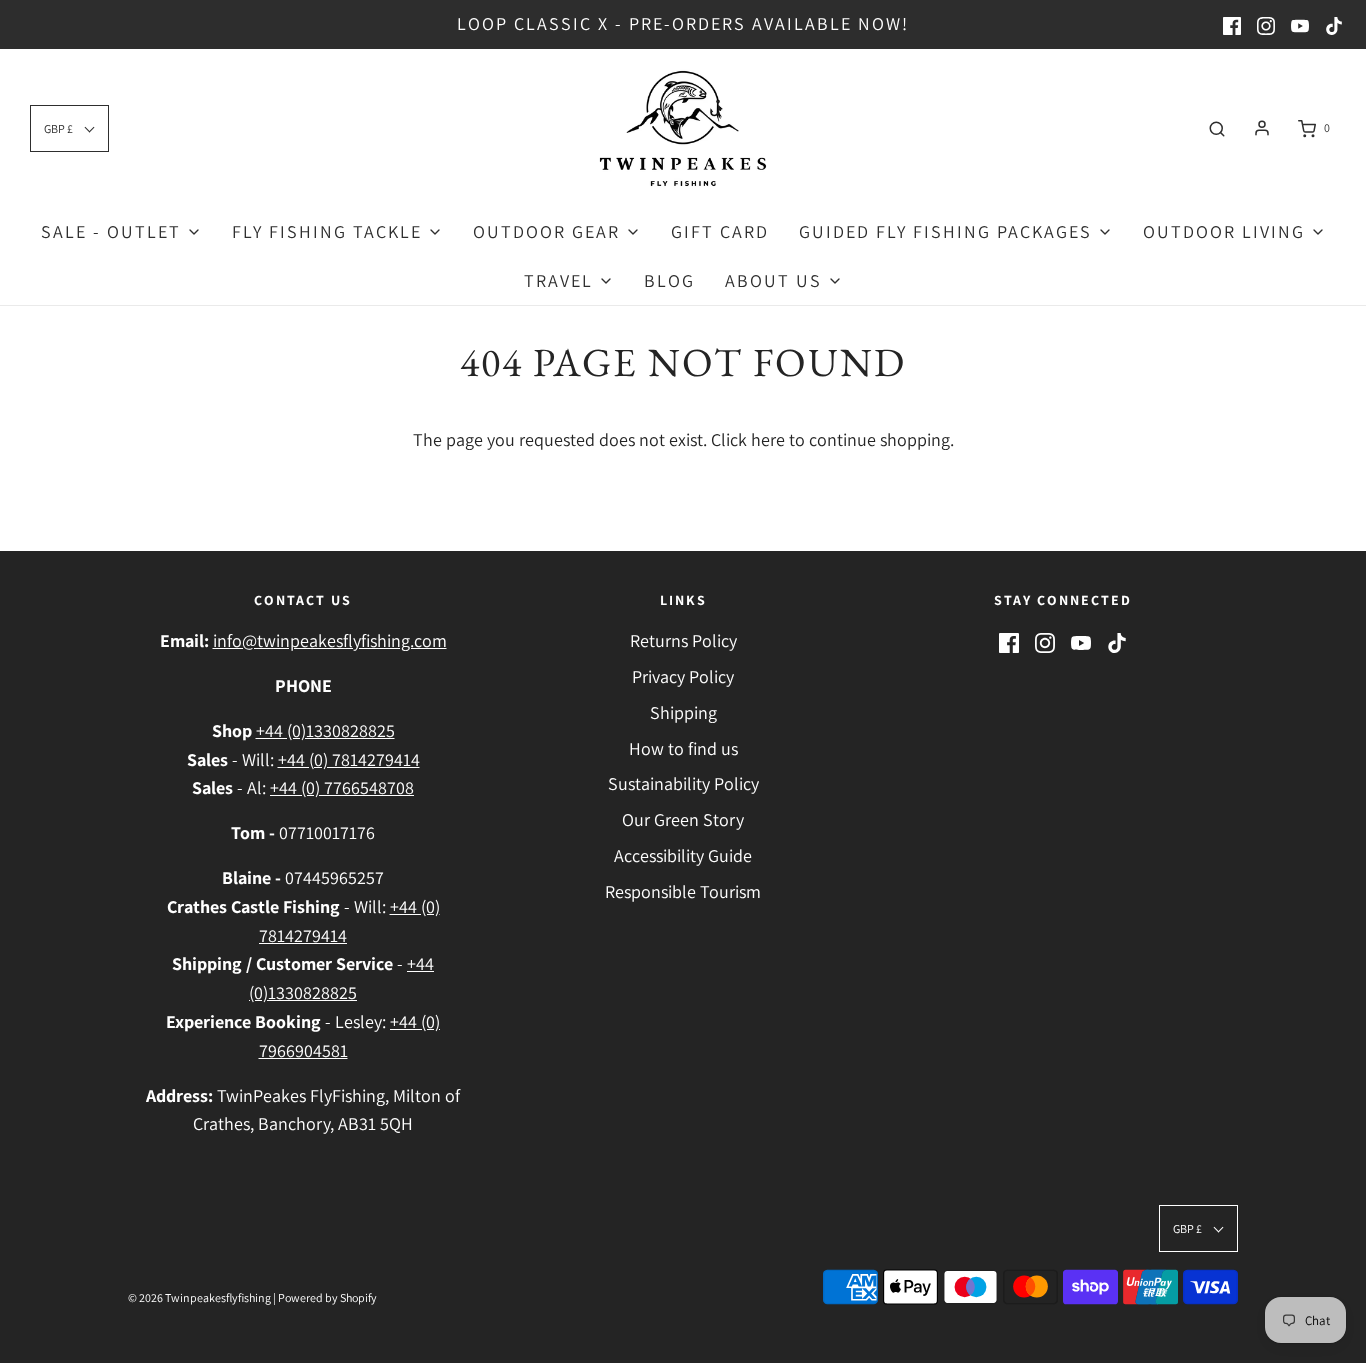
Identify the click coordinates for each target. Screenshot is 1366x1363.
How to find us (683, 748)
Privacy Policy (683, 676)
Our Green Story (683, 819)
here (768, 439)
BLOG (669, 280)
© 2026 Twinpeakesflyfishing (199, 1297)
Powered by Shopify (327, 1297)
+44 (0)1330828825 (325, 730)
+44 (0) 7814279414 (349, 759)
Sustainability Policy (683, 783)
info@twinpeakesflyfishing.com (330, 640)
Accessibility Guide (683, 855)
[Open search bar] (1217, 128)
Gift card (720, 231)
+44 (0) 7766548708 (342, 787)
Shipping (683, 712)
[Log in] (1262, 128)
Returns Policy (683, 640)
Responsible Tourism (683, 891)
